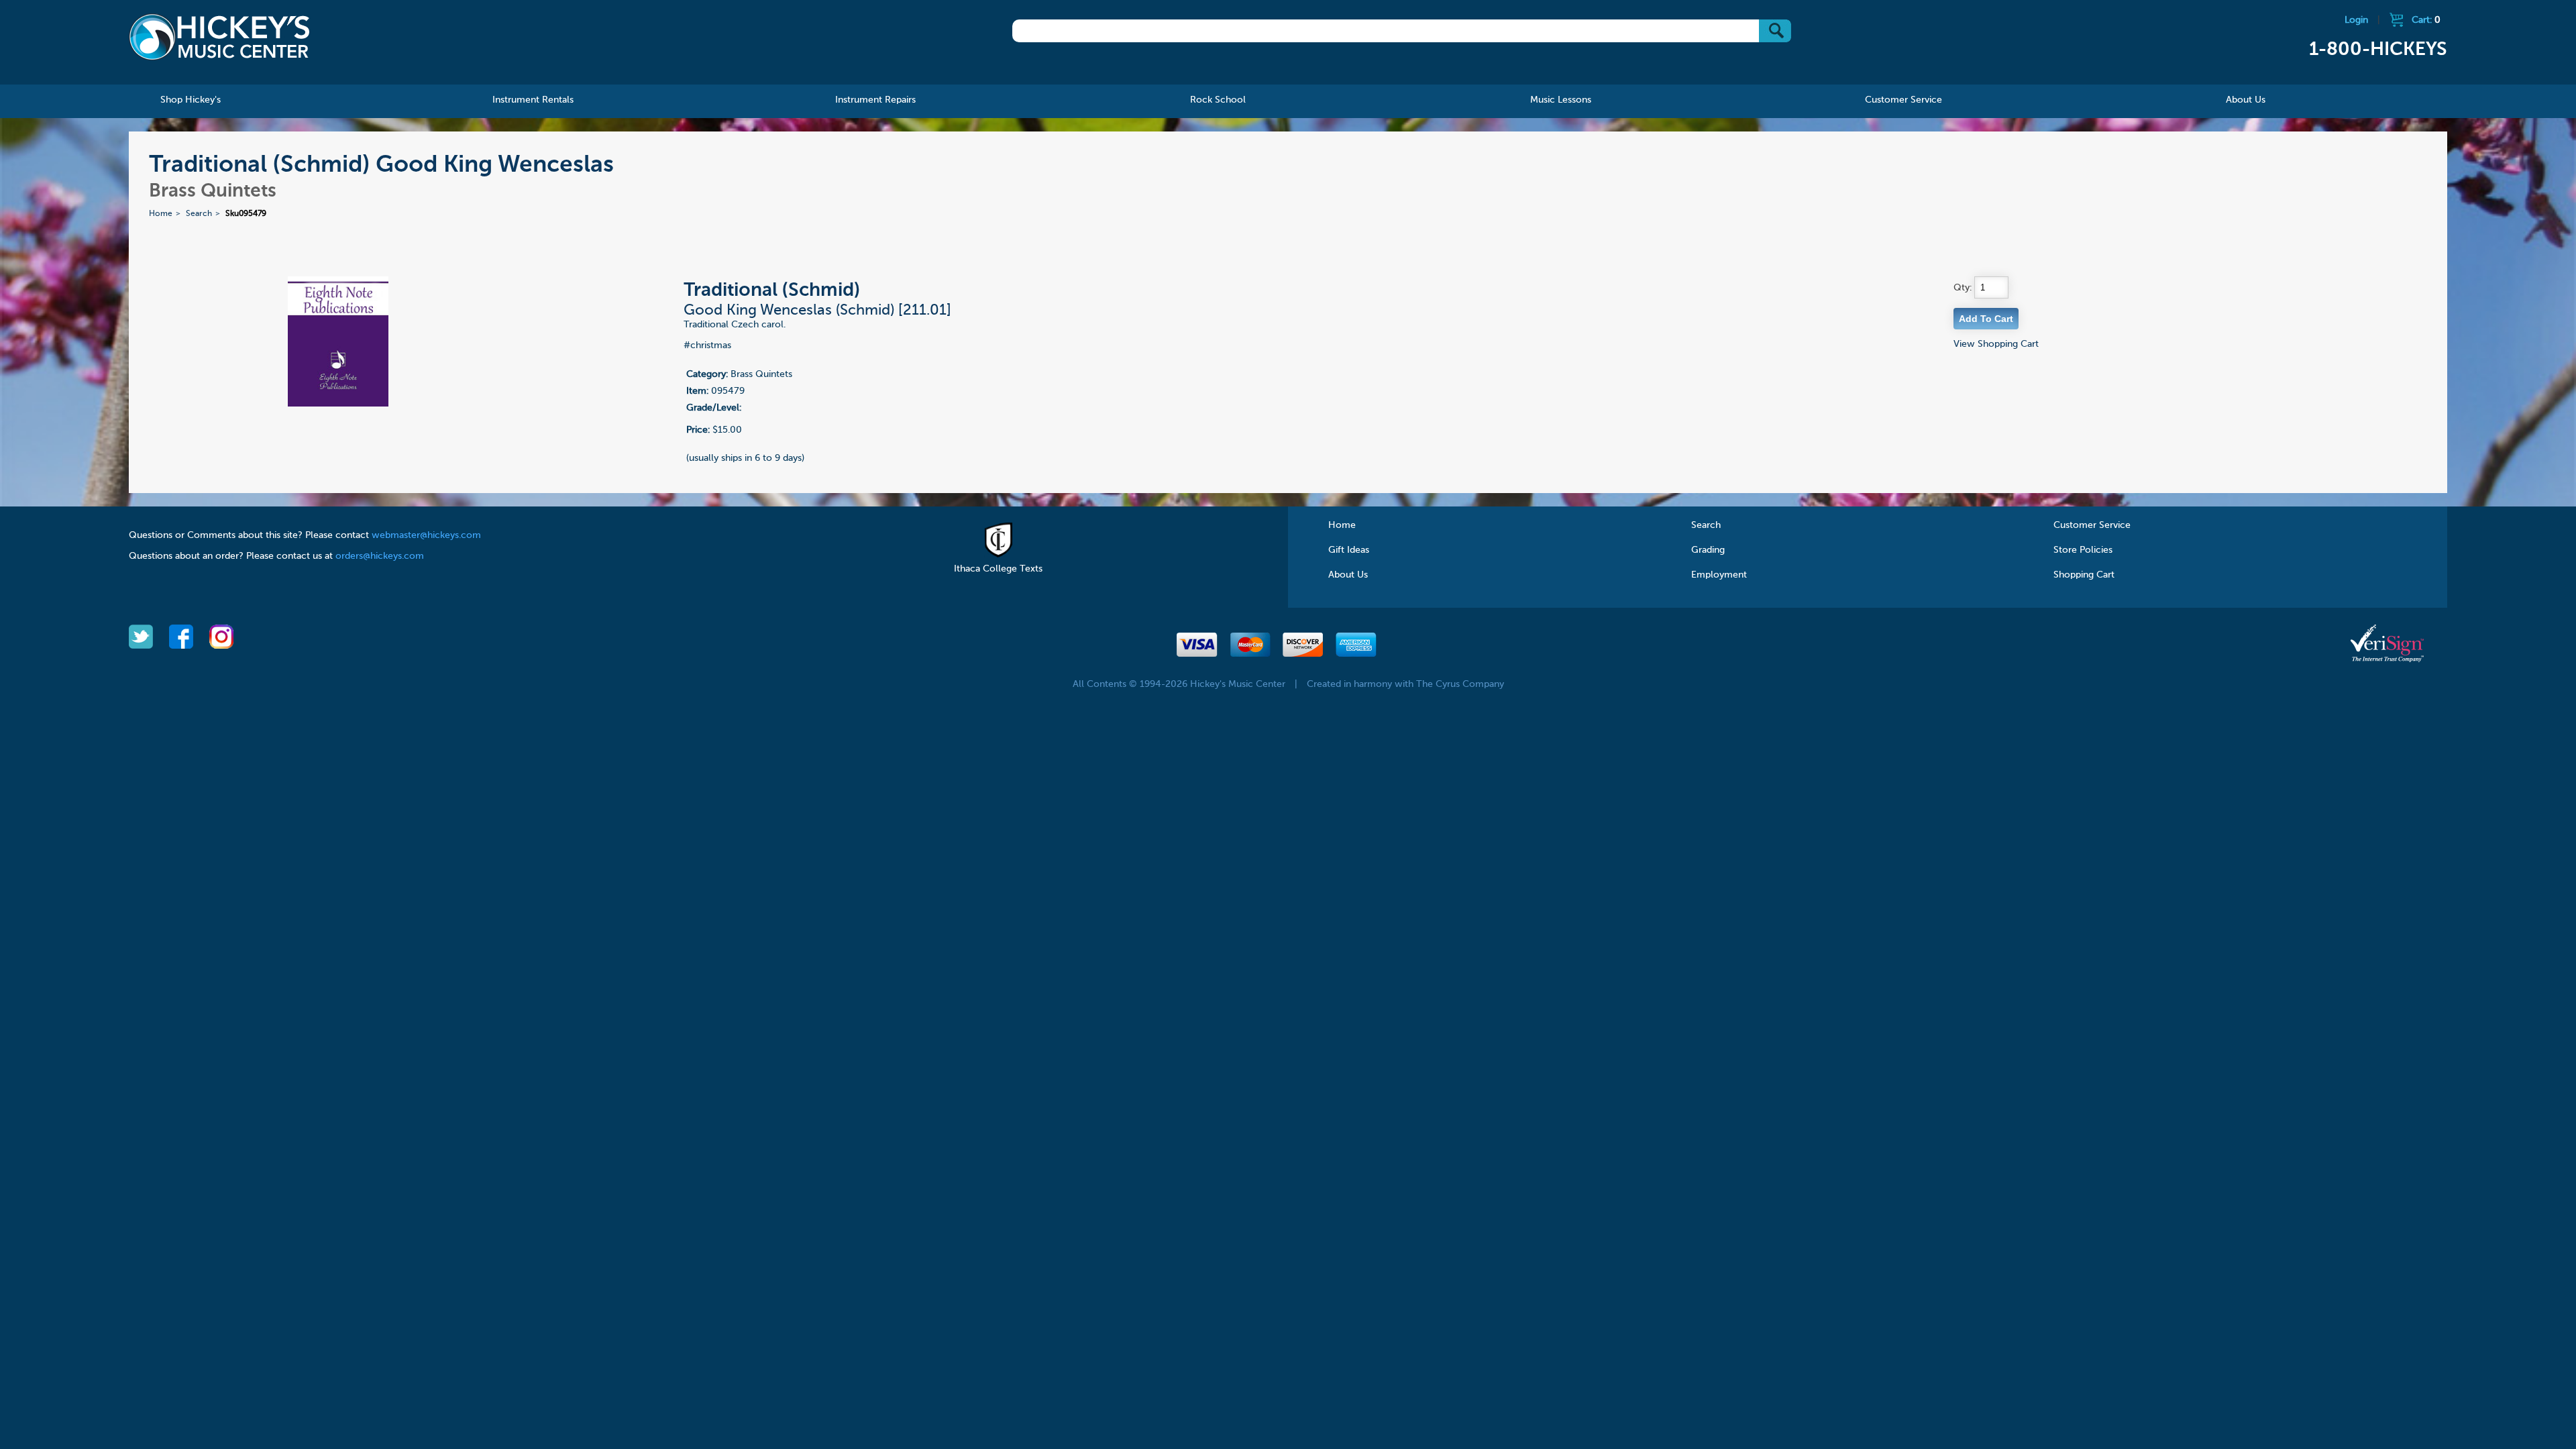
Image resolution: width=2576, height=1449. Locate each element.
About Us (1348, 575)
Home (161, 214)
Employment (1719, 575)
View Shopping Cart (1996, 344)
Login (2356, 20)
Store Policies (2083, 550)
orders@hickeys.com (380, 556)
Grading (1708, 550)
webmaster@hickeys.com (426, 535)
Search (199, 214)
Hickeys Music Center (219, 37)
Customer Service (2092, 525)
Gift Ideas (1349, 550)
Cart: (2426, 20)
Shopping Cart (2084, 575)
